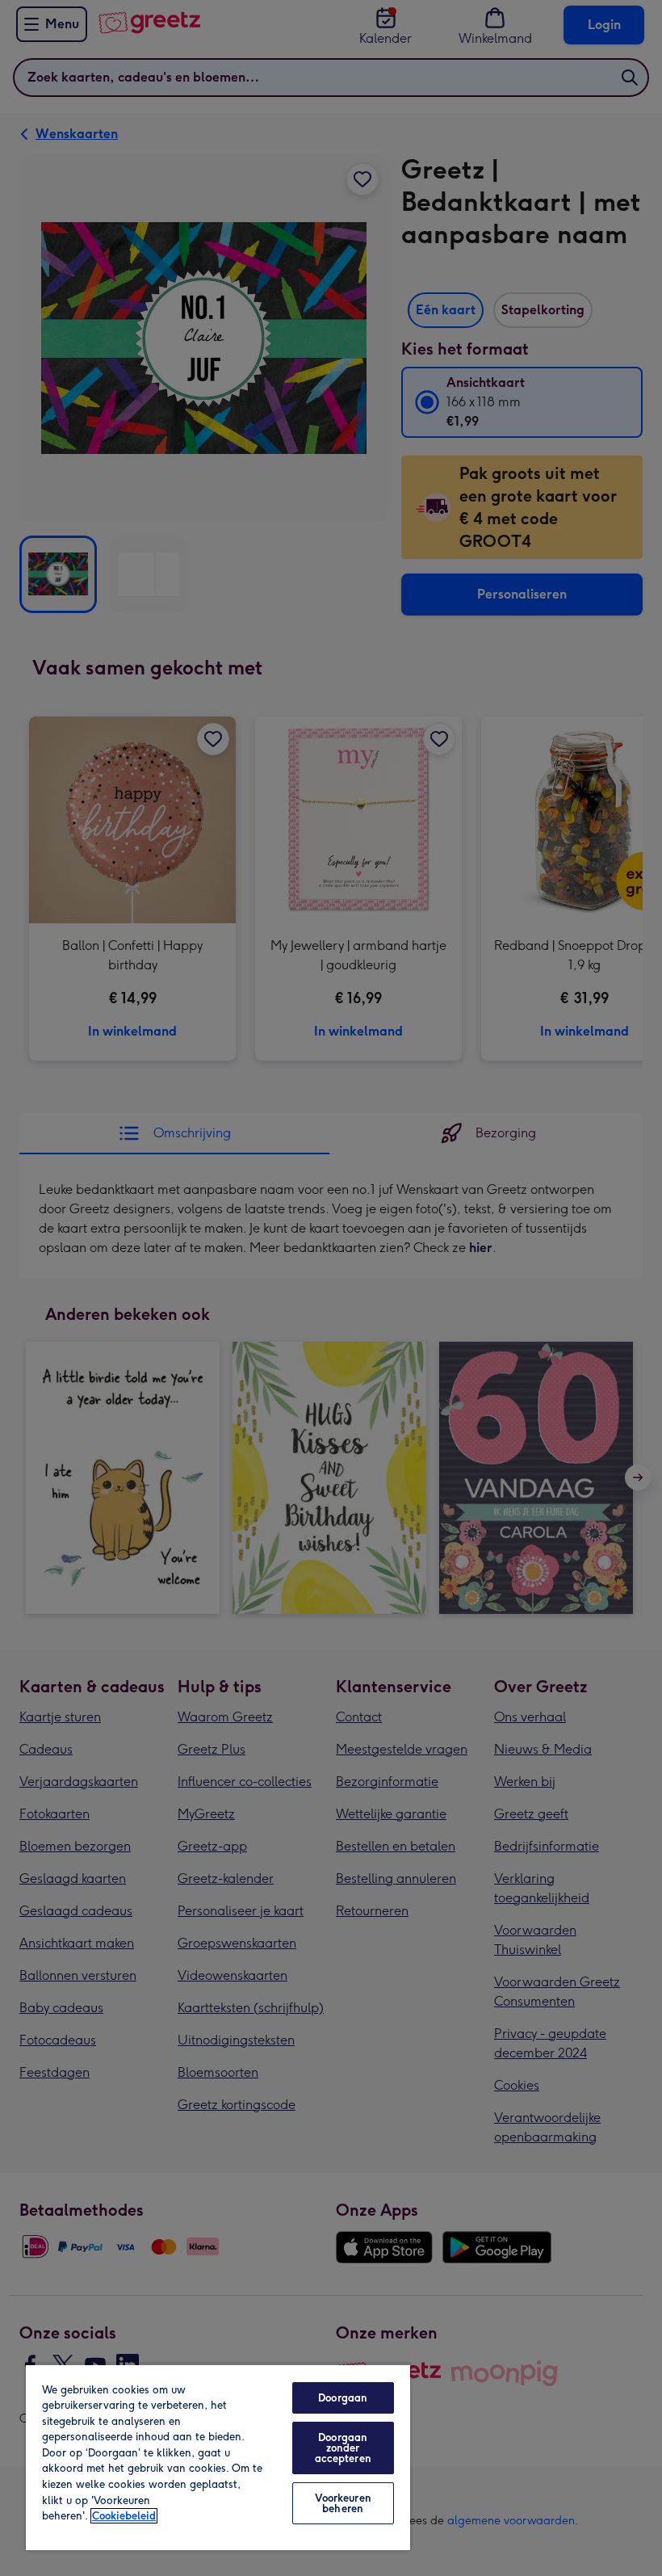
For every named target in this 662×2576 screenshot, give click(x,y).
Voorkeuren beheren (343, 2503)
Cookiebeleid (124, 2516)
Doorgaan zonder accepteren (343, 2448)
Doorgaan (343, 2398)
